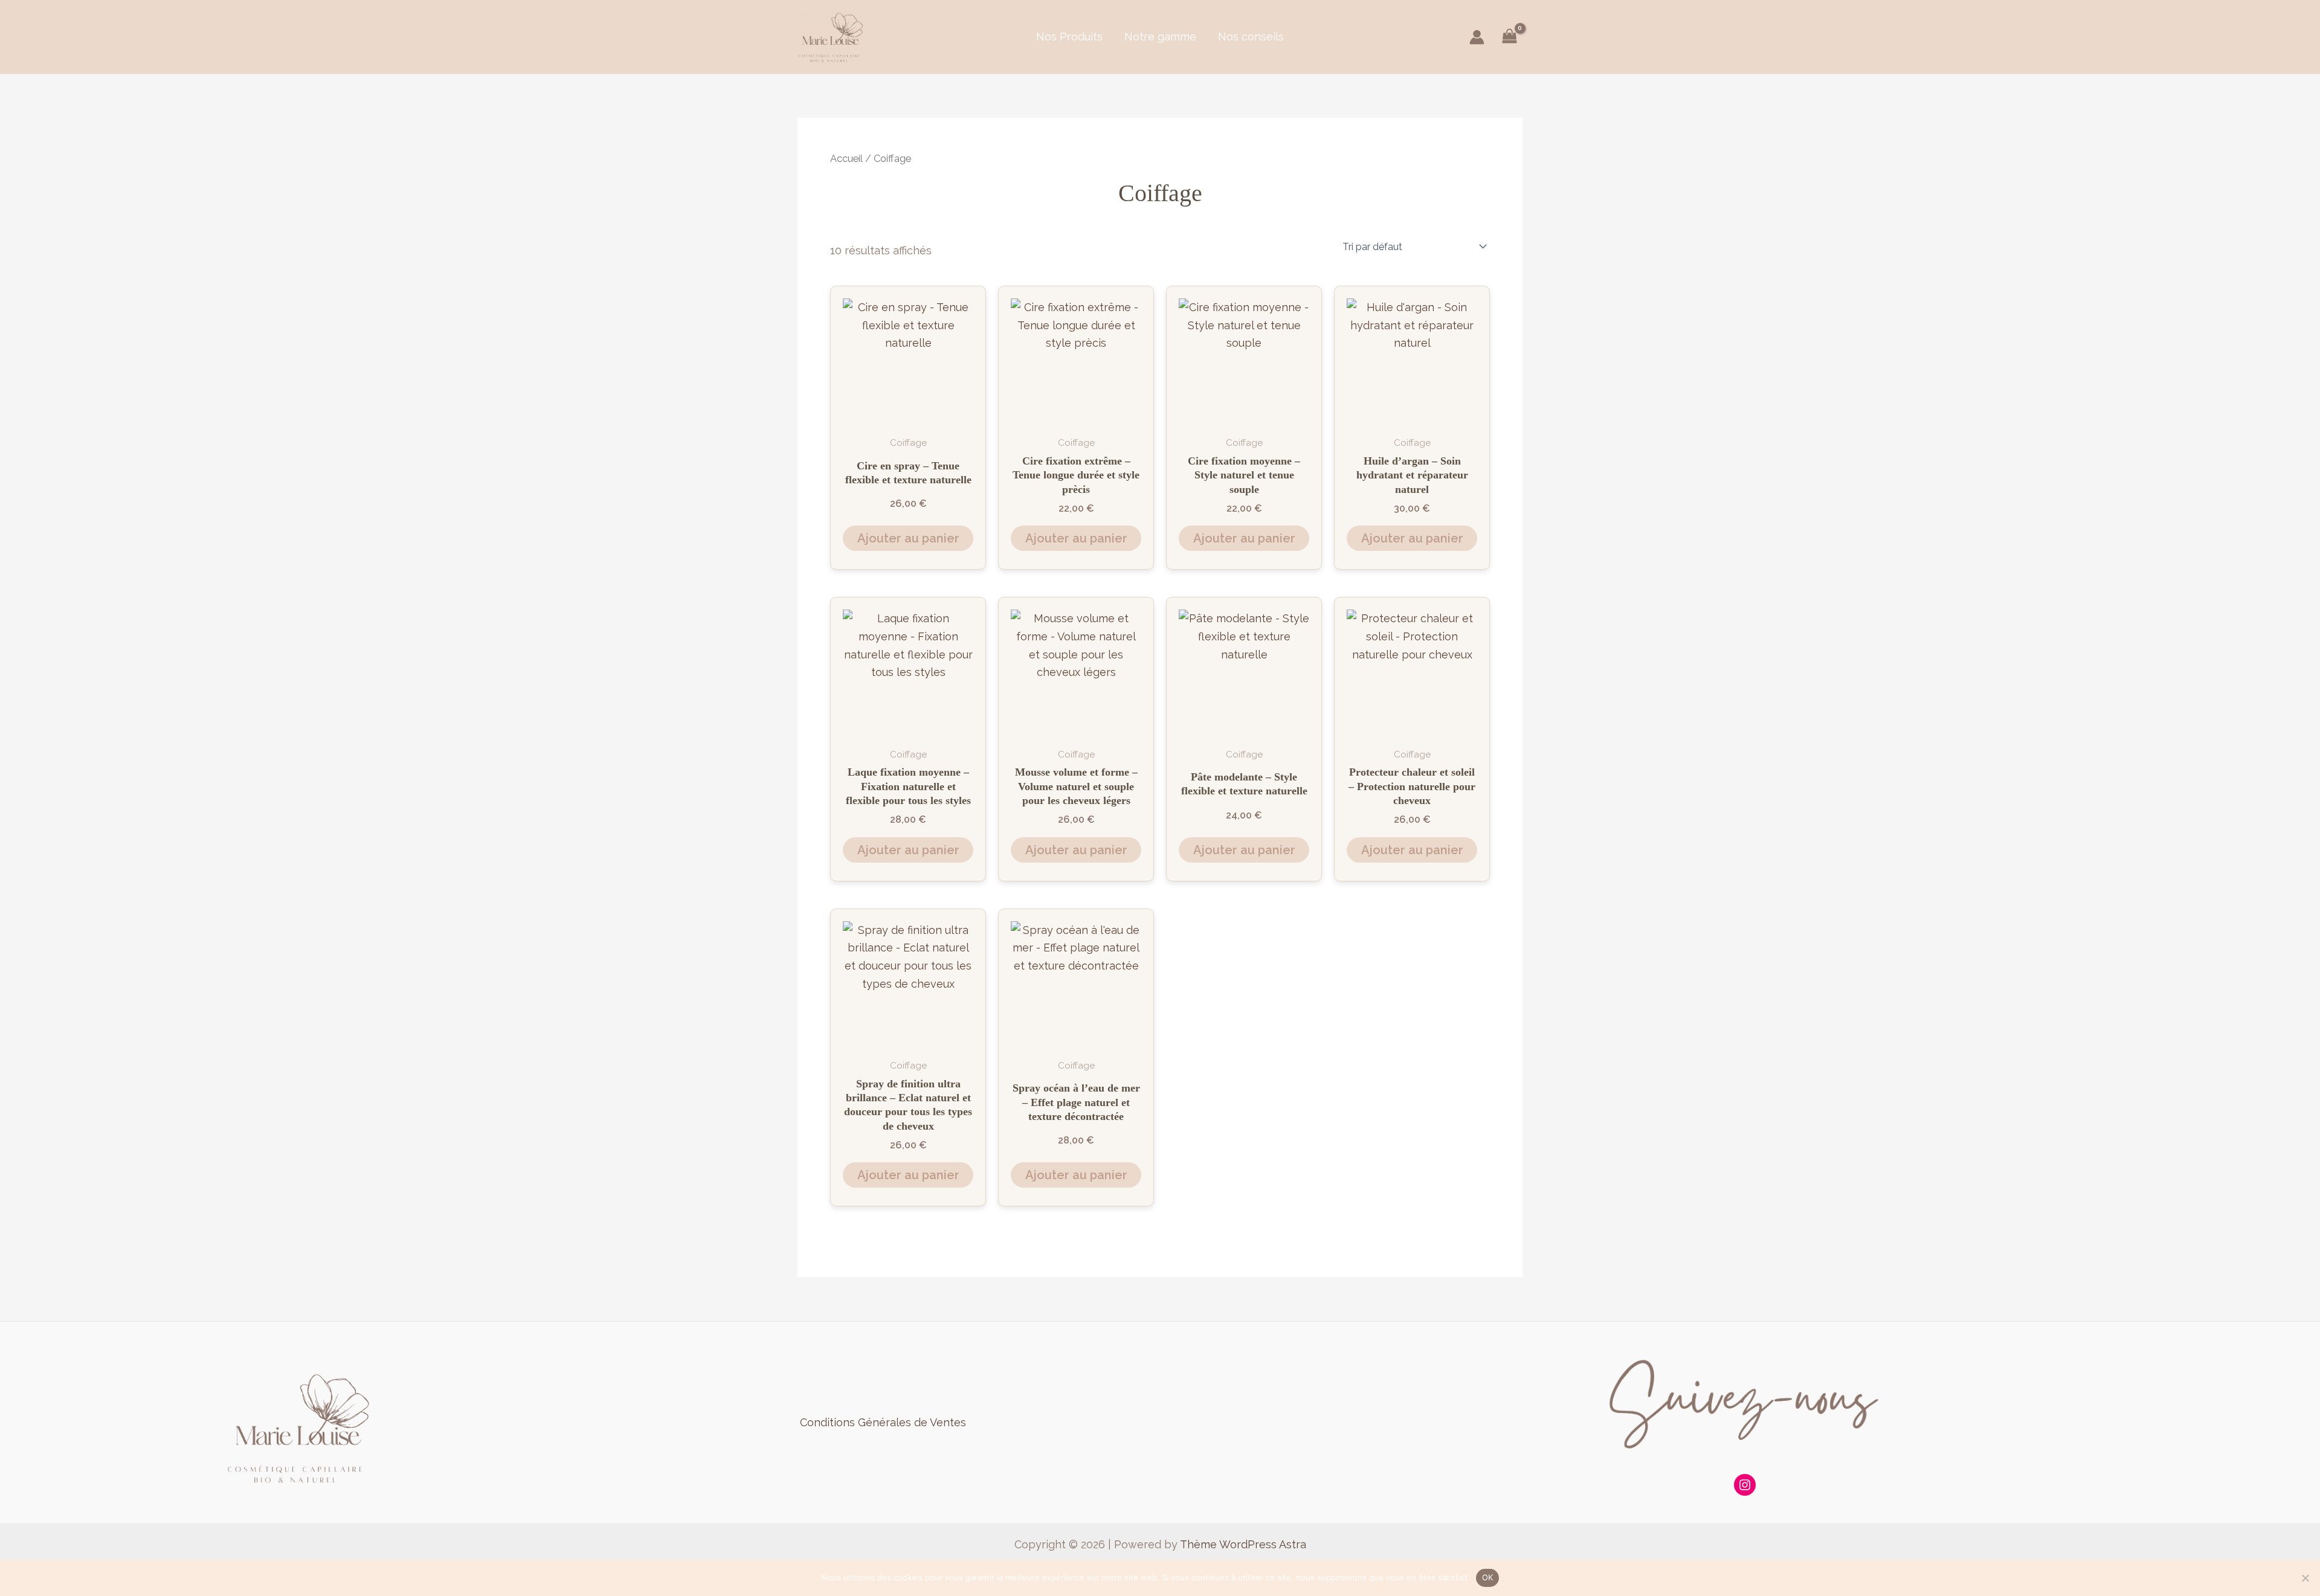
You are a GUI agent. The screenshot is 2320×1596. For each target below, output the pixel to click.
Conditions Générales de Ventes (883, 1422)
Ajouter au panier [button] (908, 538)
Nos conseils (1251, 37)
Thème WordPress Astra (1243, 1544)
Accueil (846, 158)
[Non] (2305, 1578)
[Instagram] (1745, 1485)
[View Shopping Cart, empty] (1510, 37)
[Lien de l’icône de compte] (1477, 37)
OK (1488, 1577)
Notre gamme (1160, 37)
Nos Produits (1069, 37)
